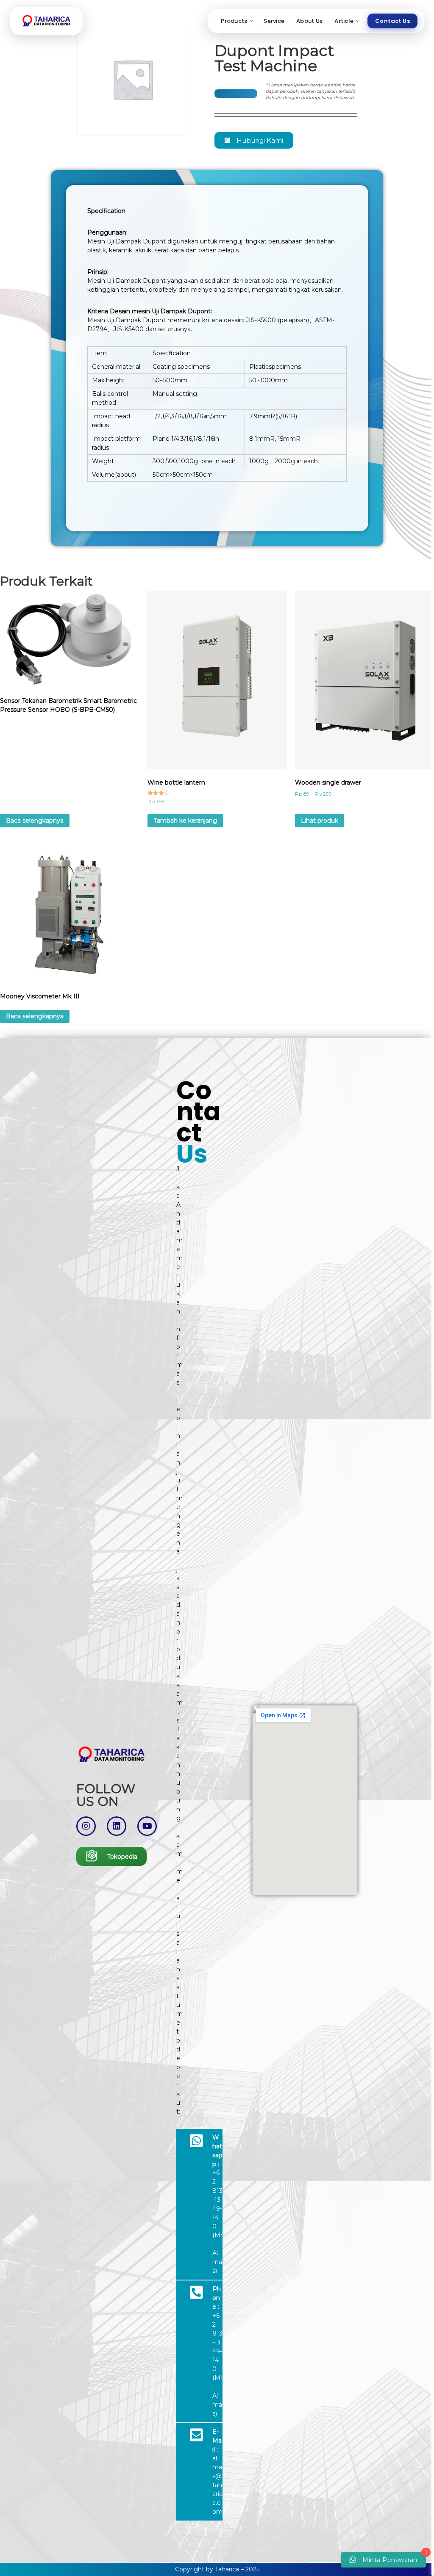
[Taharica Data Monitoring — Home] (46, 21)
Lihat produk (320, 821)
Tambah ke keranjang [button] (185, 821)
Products (234, 21)
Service (274, 21)
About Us (309, 21)
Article (344, 21)
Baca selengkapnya (35, 821)
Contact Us (392, 21)
